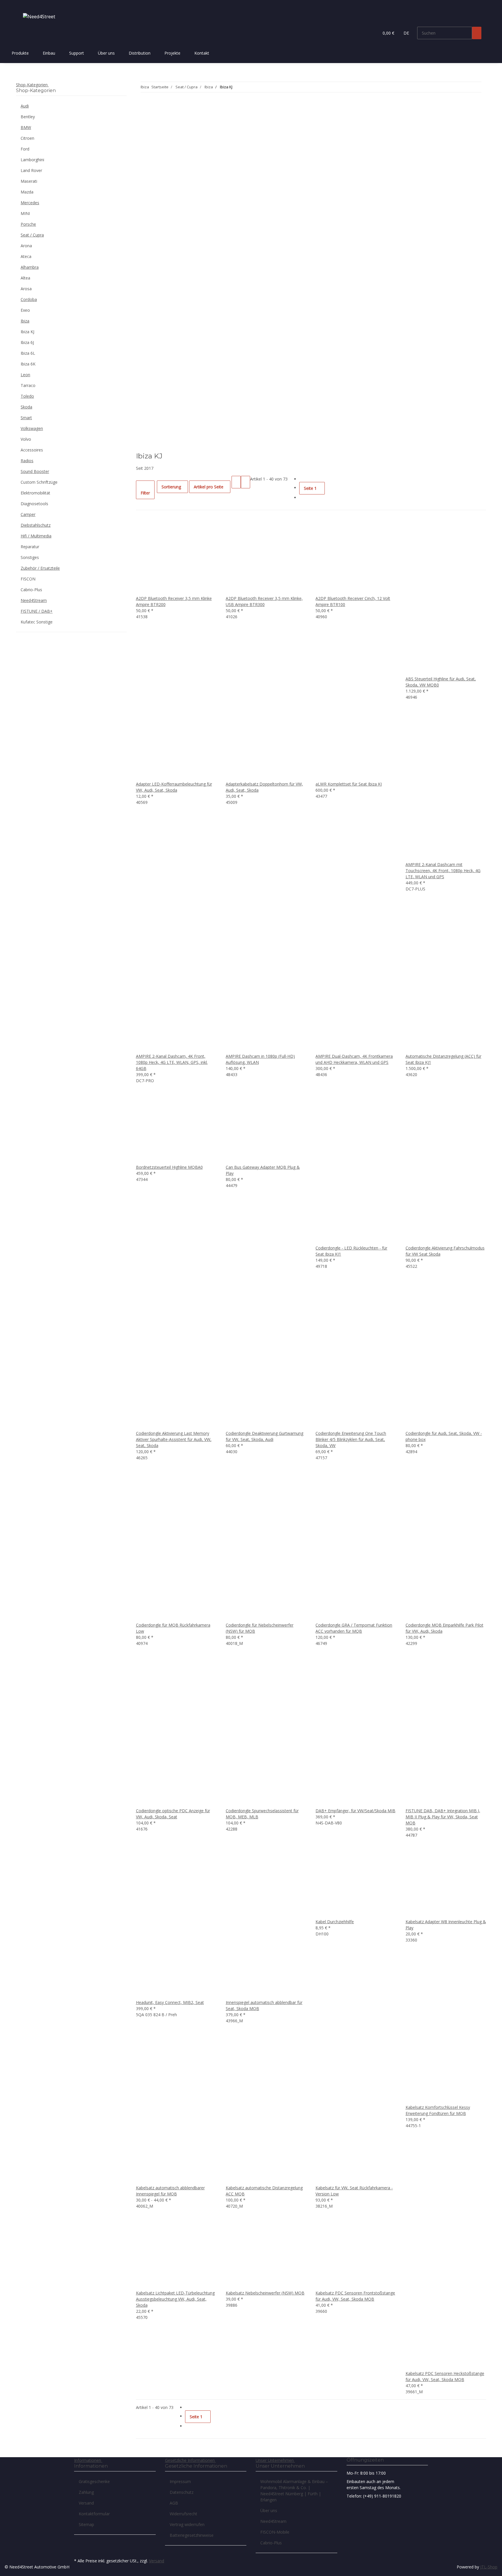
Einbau (49, 53)
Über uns (106, 53)
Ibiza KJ (27, 332)
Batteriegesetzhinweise (192, 2535)
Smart (26, 418)
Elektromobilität (35, 493)
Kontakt (202, 53)
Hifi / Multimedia (36, 536)
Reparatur (30, 547)
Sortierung (171, 487)
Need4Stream (34, 600)
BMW (26, 127)
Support (77, 53)
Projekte (172, 53)
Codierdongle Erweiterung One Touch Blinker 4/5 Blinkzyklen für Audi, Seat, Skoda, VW (351, 1439)
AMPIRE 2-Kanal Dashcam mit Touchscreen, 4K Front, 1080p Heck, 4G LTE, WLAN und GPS (443, 871)
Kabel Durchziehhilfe (335, 1922)
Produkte (20, 53)
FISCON (28, 579)
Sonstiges (30, 557)
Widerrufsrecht (183, 2514)
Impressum (180, 2481)
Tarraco (28, 385)
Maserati (29, 181)
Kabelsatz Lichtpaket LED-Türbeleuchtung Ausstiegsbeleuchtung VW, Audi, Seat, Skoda (175, 2299)
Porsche (28, 224)
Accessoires (32, 450)
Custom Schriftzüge (39, 482)
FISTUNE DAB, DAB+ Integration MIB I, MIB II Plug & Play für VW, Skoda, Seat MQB (443, 1817)
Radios (27, 461)
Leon (25, 375)
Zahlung (86, 2492)
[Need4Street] (39, 16)
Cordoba (29, 299)
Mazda (27, 192)
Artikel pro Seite (209, 487)
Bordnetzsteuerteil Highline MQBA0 (169, 1167)
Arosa (26, 289)
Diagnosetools (34, 504)
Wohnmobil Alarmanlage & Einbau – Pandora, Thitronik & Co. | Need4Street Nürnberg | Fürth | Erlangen (294, 2491)
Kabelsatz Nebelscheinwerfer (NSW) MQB (265, 2293)
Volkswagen (32, 428)
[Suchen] (477, 33)
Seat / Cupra (32, 235)
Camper (28, 514)
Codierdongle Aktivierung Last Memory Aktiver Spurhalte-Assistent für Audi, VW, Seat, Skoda (174, 1439)
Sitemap (86, 2524)
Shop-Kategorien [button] (32, 85)
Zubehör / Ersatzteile (40, 568)
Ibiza (25, 321)
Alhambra (30, 267)
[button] (372, 33)
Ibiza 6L (28, 353)
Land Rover (31, 170)
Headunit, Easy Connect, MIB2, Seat (170, 2002)
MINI (25, 213)
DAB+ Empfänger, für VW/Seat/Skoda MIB (355, 1811)
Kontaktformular (94, 2514)
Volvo (26, 439)
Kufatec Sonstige (37, 622)
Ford (25, 149)
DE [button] (407, 33)
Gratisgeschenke (94, 2481)
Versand (86, 2503)
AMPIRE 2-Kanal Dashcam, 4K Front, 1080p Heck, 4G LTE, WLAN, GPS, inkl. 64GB (172, 1062)
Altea (25, 278)
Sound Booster (35, 471)
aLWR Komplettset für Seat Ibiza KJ (349, 784)
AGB (174, 2503)
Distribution (140, 53)
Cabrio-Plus (31, 590)
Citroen (27, 138)
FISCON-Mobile (275, 2532)
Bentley (28, 117)
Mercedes (30, 203)
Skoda (26, 407)
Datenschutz (182, 2492)
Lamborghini (32, 160)
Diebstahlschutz (36, 525)
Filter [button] (145, 493)
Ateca (26, 256)
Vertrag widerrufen (187, 2524)
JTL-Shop (489, 2567)
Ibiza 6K (28, 364)
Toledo (27, 396)
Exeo (25, 310)
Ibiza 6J (27, 342)
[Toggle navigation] (23, 5)
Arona (26, 246)
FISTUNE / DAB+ (37, 611)
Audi (25, 106)
